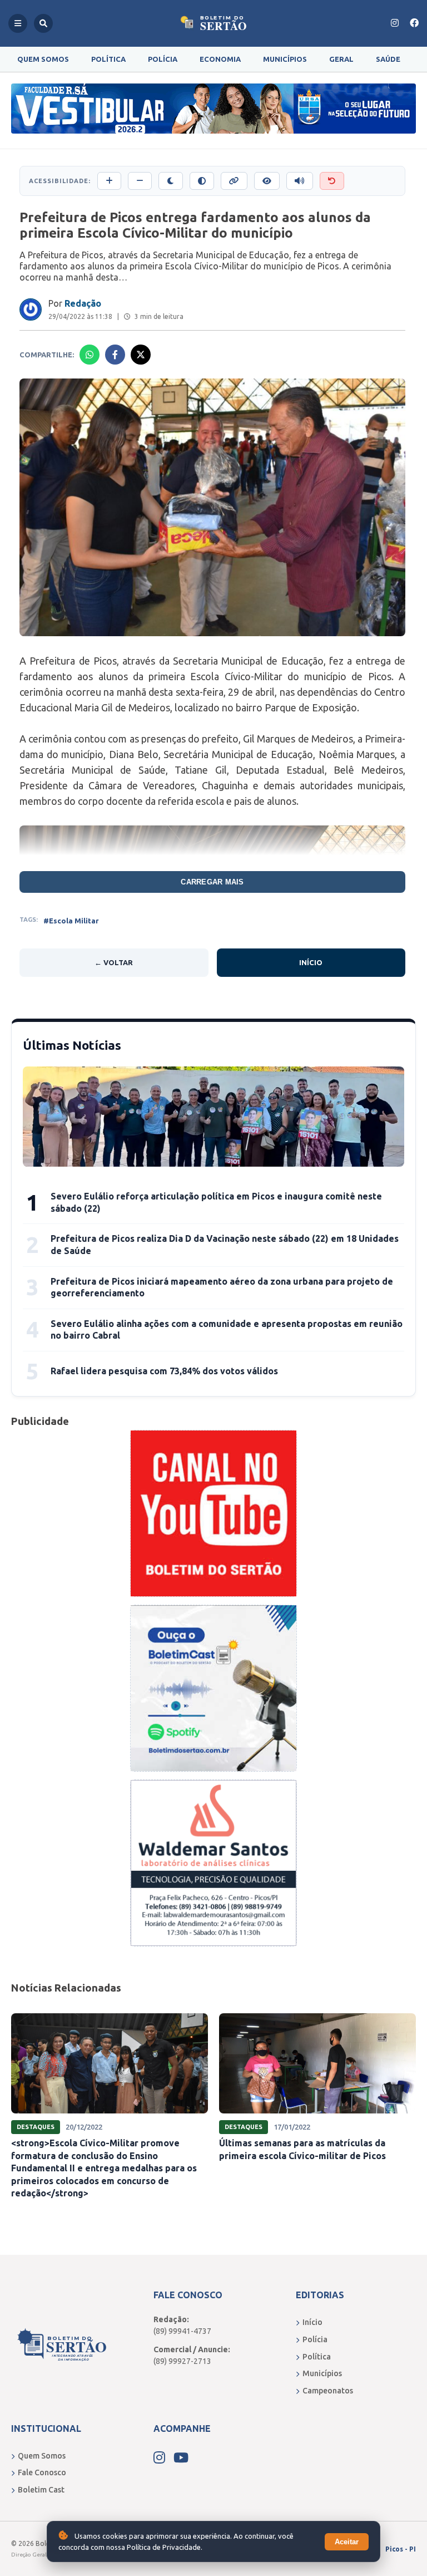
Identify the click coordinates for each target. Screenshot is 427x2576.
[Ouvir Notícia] (300, 181)
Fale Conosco (42, 2472)
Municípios (285, 59)
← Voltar (114, 962)
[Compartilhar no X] (141, 355)
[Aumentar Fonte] (109, 181)
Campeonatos (328, 2391)
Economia (220, 59)
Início (311, 962)
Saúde (388, 59)
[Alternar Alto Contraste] (202, 181)
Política (108, 59)
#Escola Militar (71, 921)
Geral (341, 59)
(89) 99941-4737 (182, 2331)
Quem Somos (43, 59)
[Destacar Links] (234, 181)
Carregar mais (212, 882)
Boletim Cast (41, 2490)
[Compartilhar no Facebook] (115, 355)
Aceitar (347, 2542)
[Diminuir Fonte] (140, 181)
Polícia (163, 59)
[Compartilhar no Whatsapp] (90, 355)
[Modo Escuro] (171, 181)
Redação (83, 303)
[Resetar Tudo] (332, 181)
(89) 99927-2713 (182, 2361)
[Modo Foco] (267, 181)
